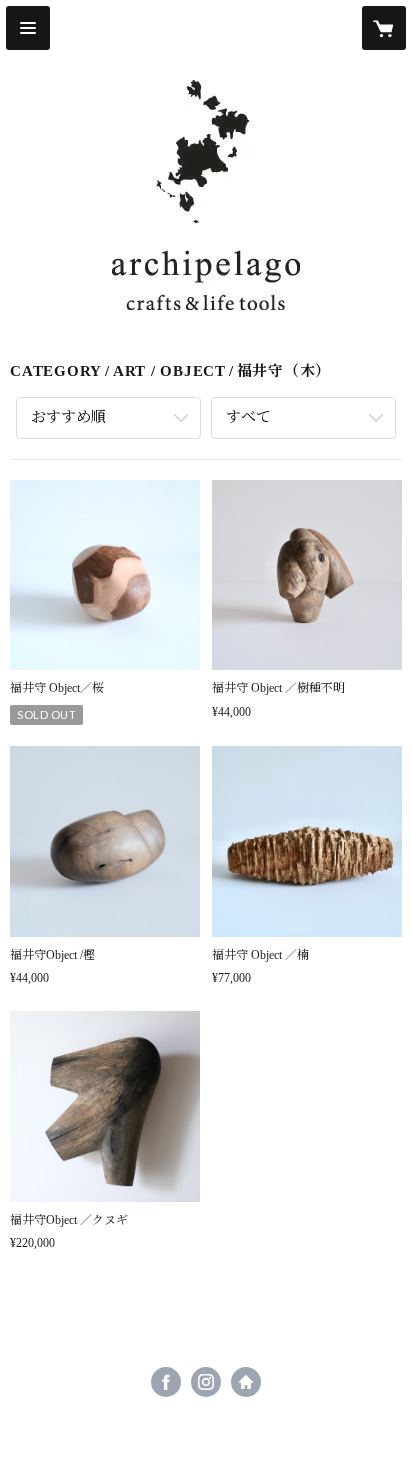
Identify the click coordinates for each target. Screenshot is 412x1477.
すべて (248, 417)
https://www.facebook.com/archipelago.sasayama (166, 1382)
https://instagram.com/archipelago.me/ (206, 1382)
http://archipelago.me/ (246, 1382)
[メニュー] (28, 28)
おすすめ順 (68, 417)
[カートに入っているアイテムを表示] (384, 28)
